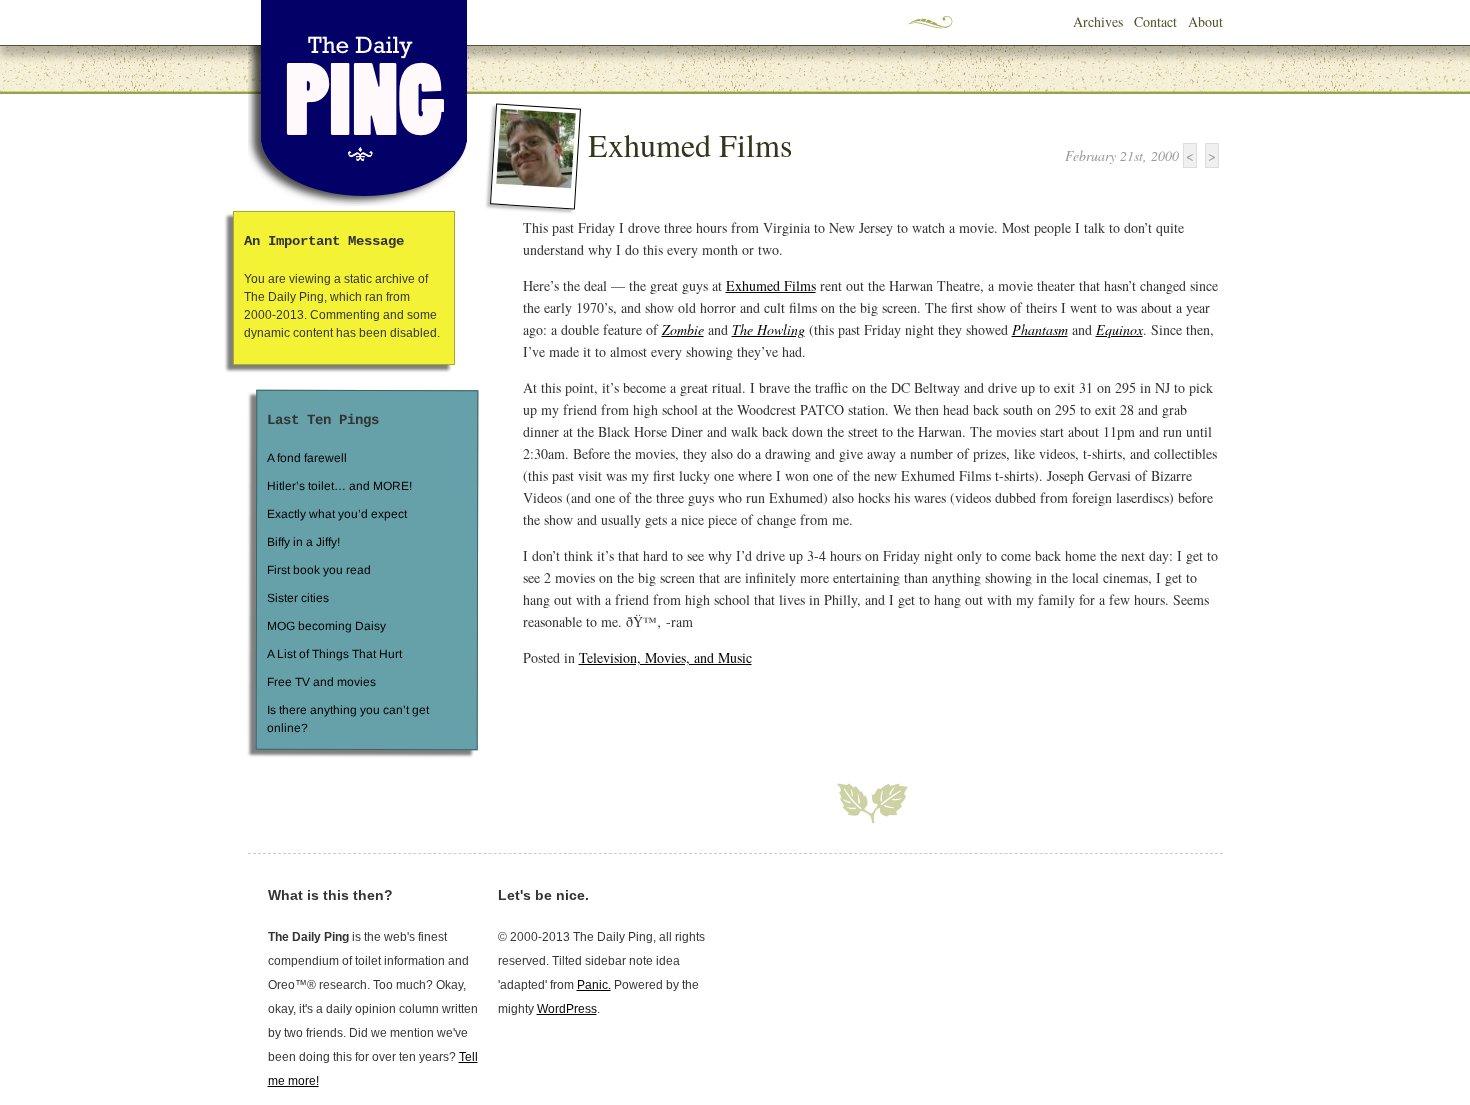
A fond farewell (307, 458)
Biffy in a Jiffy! (303, 542)
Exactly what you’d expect (337, 514)
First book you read (318, 570)
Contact (1155, 21)
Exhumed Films (690, 144)
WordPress (567, 1009)
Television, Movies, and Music (665, 657)
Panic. (594, 985)
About (1205, 21)
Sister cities (297, 598)
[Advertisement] (757, 713)
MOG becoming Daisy (325, 626)
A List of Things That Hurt (333, 654)
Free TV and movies (320, 682)
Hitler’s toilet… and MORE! (339, 486)
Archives (1098, 21)
